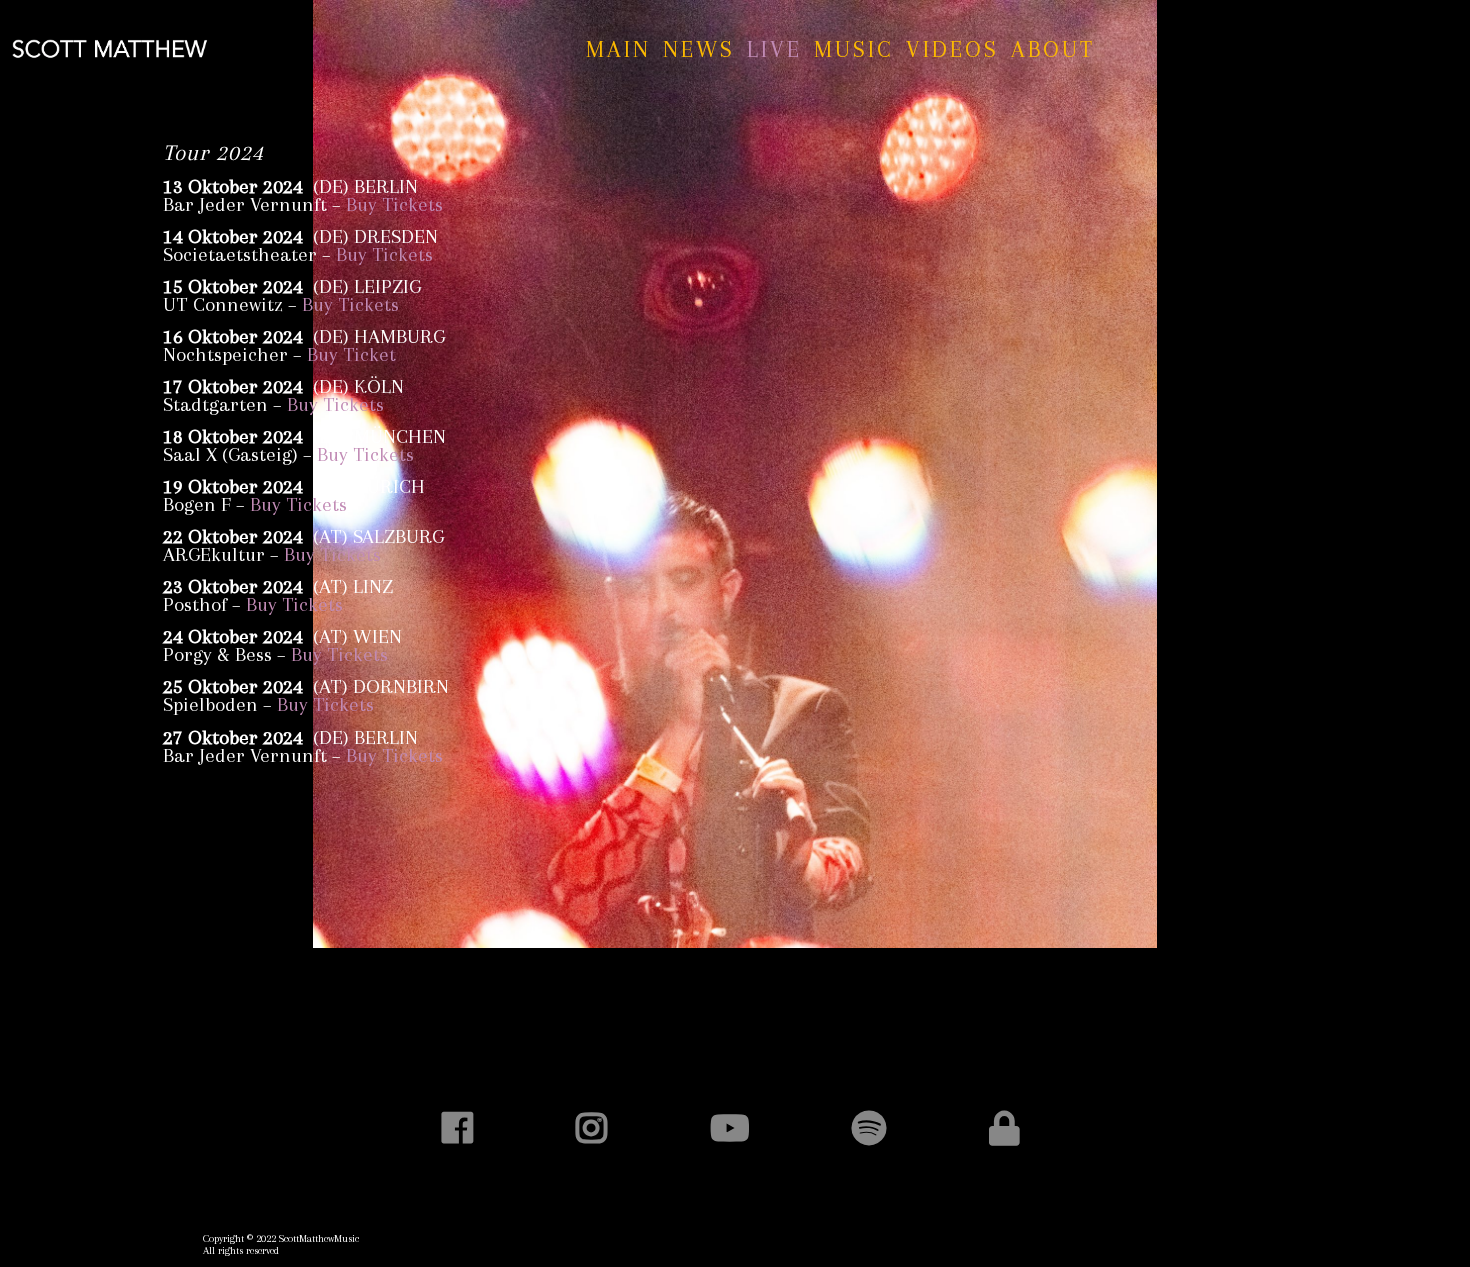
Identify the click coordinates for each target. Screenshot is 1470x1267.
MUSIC (854, 49)
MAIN (618, 49)
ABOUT (1053, 49)
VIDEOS (952, 49)
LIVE (774, 49)
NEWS (699, 49)
